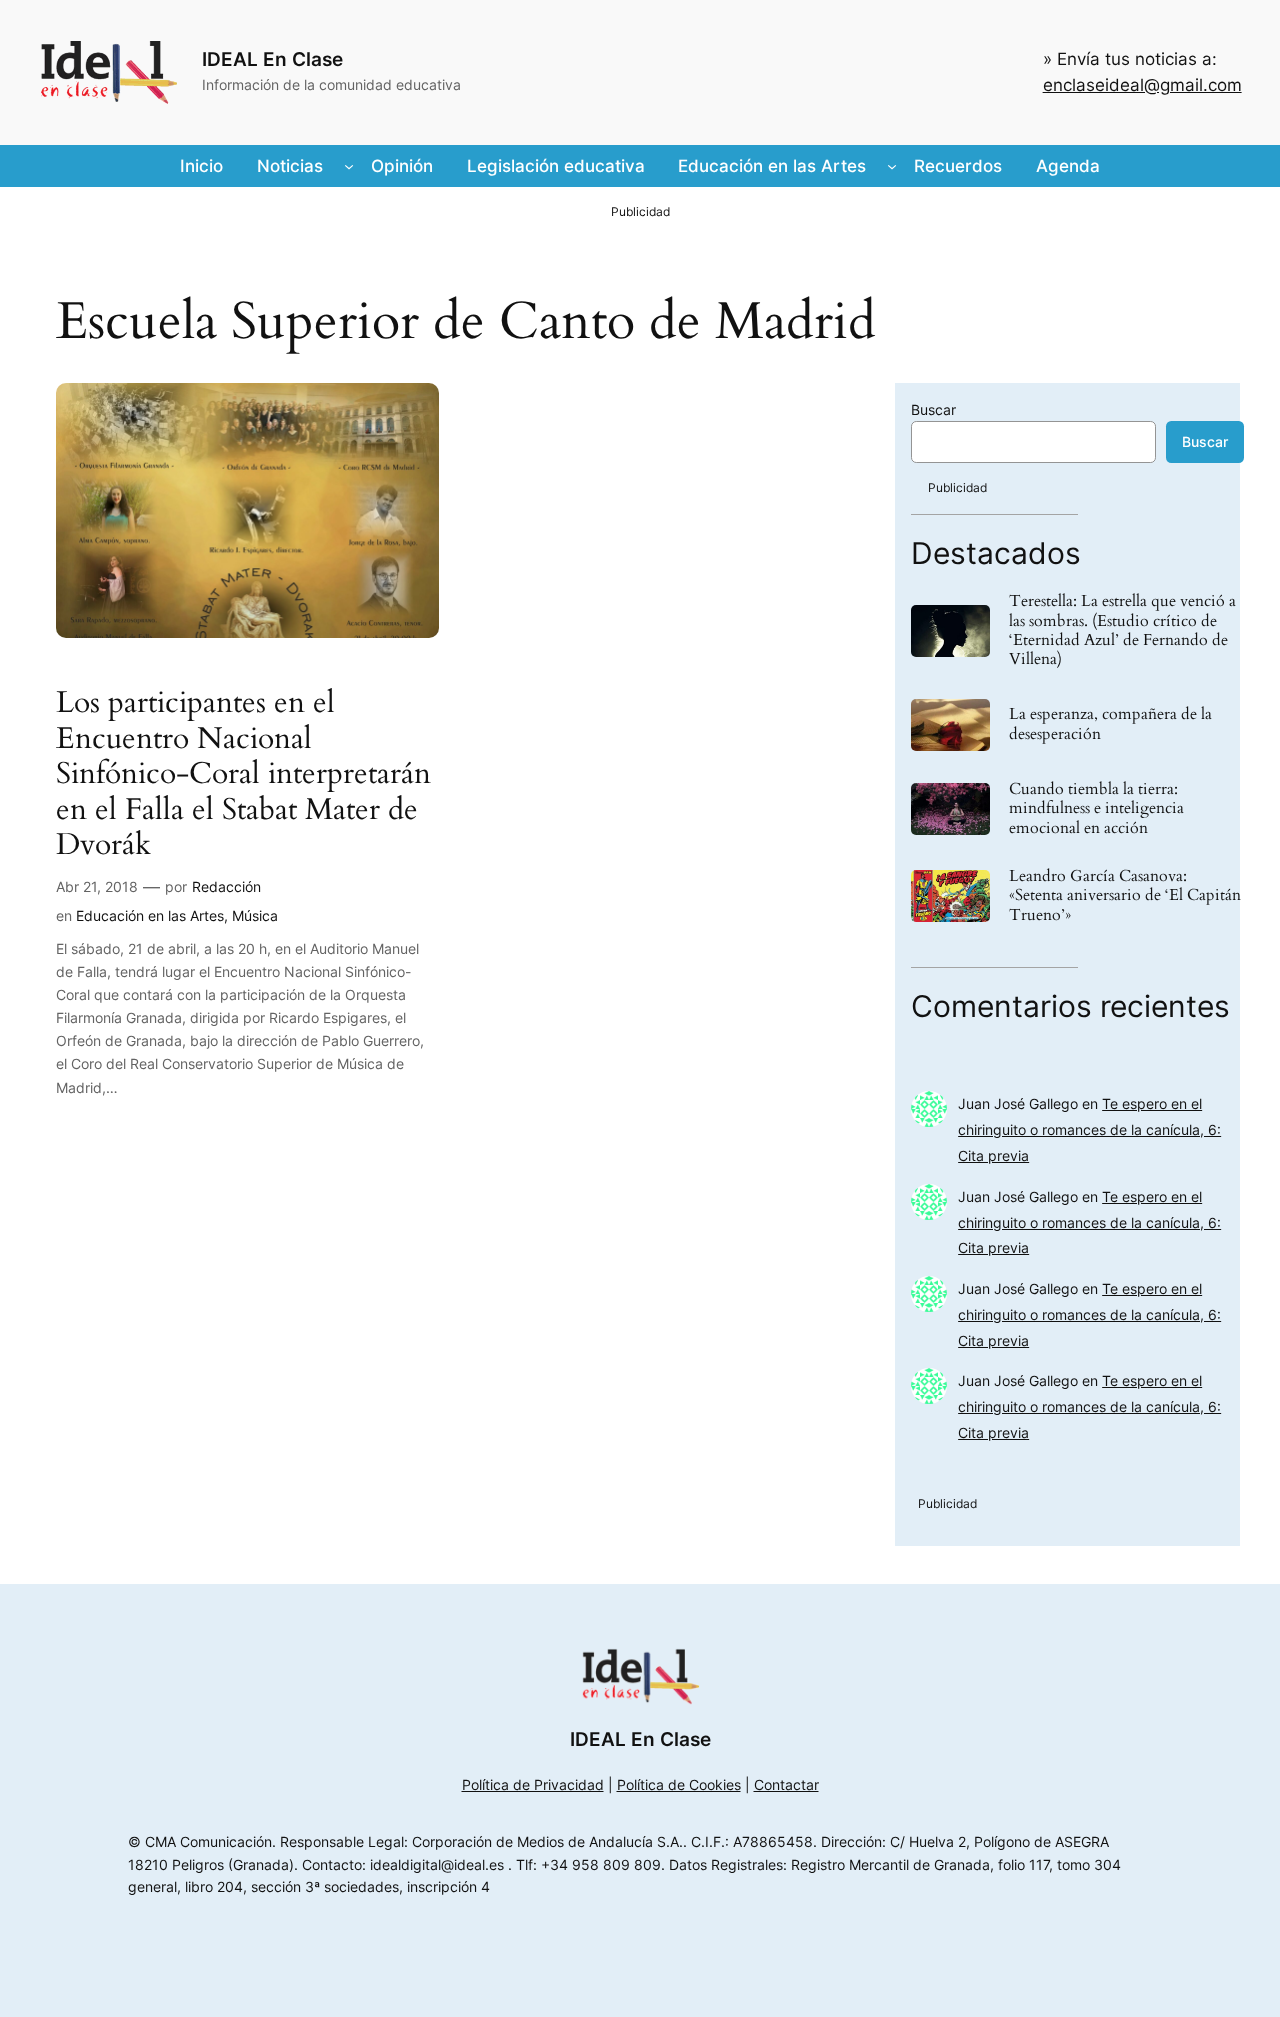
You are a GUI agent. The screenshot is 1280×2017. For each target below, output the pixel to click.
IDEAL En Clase (272, 59)
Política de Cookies (679, 1784)
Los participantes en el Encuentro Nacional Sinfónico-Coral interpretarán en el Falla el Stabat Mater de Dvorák (243, 775)
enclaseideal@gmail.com (1142, 85)
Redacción (226, 886)
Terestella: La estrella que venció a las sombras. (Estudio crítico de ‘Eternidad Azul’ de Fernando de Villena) (1122, 630)
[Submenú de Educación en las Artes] (892, 166)
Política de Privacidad (533, 1784)
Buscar (933, 409)
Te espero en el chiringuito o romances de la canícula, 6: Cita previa (1089, 1129)
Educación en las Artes (150, 915)
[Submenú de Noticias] (349, 166)
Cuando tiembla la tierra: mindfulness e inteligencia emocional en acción (1096, 809)
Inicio (201, 166)
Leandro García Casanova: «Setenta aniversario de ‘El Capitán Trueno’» (1125, 896)
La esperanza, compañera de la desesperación (1110, 724)
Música (255, 915)
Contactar (786, 1784)
